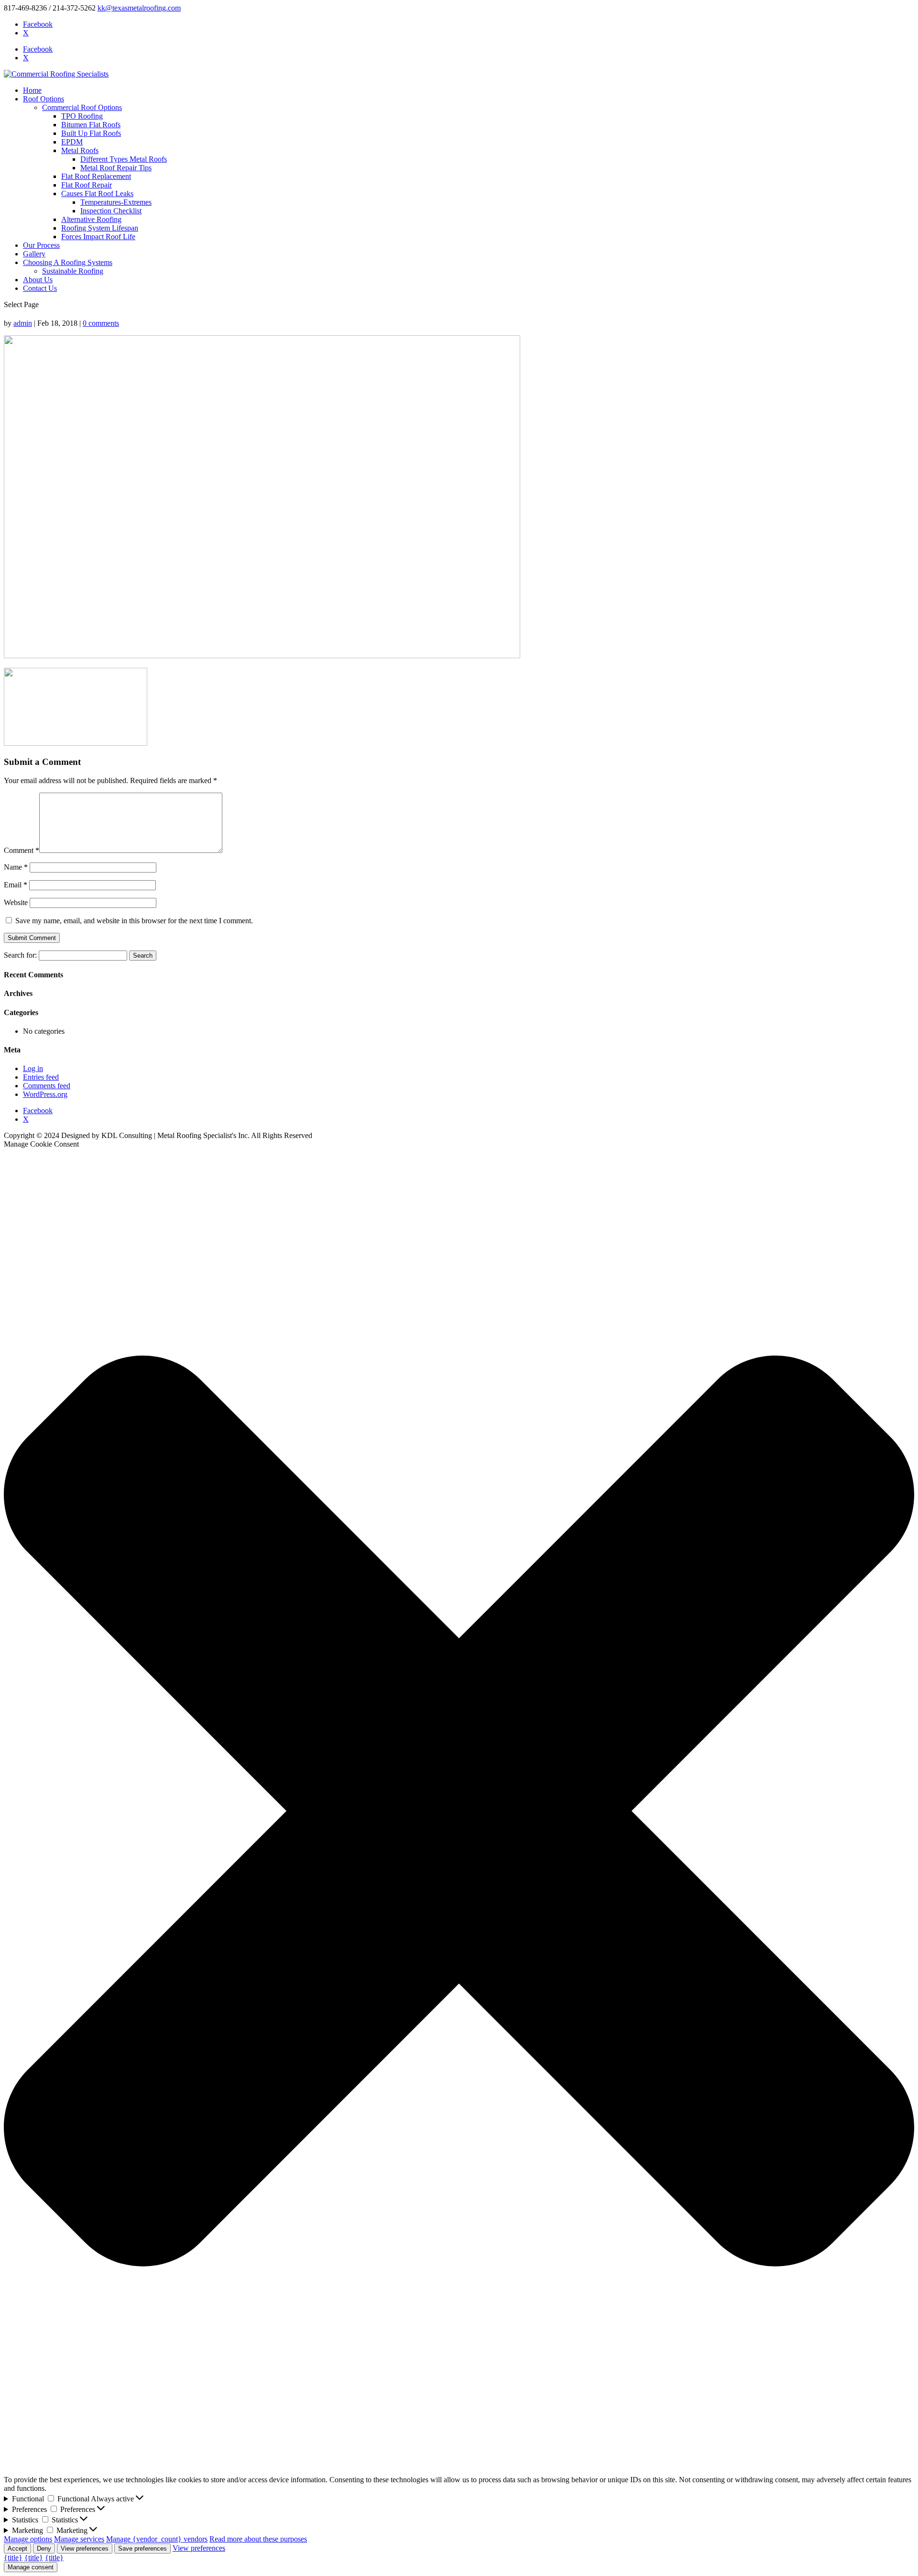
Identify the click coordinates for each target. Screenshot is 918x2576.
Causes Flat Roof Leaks (97, 193)
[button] (459, 1812)
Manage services (79, 2539)
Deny (44, 2548)
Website (16, 902)
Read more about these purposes (258, 2539)
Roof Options (44, 99)
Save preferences (142, 2548)
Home (32, 90)
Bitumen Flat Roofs (91, 125)
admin (23, 323)
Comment (22, 850)
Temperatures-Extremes (116, 202)
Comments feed (47, 1086)
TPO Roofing (82, 116)
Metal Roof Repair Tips (116, 168)
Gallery (34, 254)
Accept (17, 2548)
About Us (38, 280)
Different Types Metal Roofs (124, 159)
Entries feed (41, 1077)
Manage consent (31, 2567)
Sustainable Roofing (73, 271)
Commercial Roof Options (82, 107)
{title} (13, 2558)
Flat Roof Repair (87, 185)
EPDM (72, 142)
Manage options (28, 2539)
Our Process (41, 245)
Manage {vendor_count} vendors (157, 2539)
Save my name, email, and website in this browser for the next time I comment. (134, 921)
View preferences (85, 2548)
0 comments (101, 323)
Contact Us (40, 288)
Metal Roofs (80, 150)
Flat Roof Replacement (96, 176)
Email (16, 885)
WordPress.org (45, 1094)
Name (16, 867)
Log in (33, 1068)
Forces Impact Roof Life (98, 237)
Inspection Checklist (111, 211)
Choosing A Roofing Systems (68, 262)
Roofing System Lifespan (100, 228)
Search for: (20, 955)
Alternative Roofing (91, 219)
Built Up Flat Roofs (91, 133)
